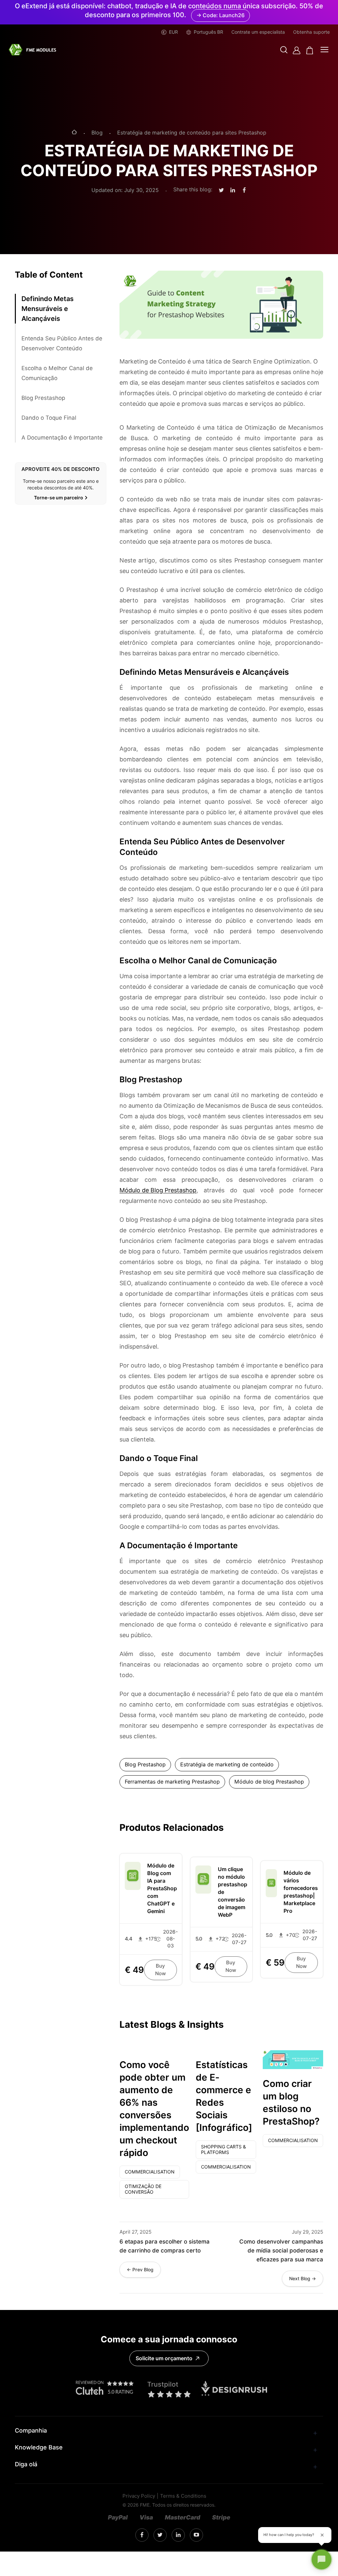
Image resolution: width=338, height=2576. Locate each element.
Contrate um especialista (258, 32)
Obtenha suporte (311, 32)
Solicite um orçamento (164, 2358)
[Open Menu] (324, 50)
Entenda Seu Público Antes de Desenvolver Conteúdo (62, 343)
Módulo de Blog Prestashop (158, 1190)
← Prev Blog (140, 2270)
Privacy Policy (139, 2496)
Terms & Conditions (183, 2496)
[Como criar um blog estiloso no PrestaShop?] (293, 2060)
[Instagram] (142, 2535)
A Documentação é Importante (62, 438)
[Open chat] (321, 2559)
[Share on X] (221, 191)
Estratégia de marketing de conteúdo (227, 1765)
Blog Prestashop (43, 398)
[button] (284, 50)
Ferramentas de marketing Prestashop (172, 1782)
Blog (97, 133)
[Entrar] (297, 50)
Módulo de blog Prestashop (269, 1782)
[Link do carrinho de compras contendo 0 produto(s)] (310, 50)
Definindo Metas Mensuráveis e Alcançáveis (48, 309)
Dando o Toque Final (49, 418)
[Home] (74, 133)
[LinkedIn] (160, 2535)
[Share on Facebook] (244, 190)
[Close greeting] (322, 2535)
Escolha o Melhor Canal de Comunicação (57, 373)
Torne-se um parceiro (59, 498)
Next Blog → (303, 2279)
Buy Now (160, 1970)
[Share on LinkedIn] (233, 190)
